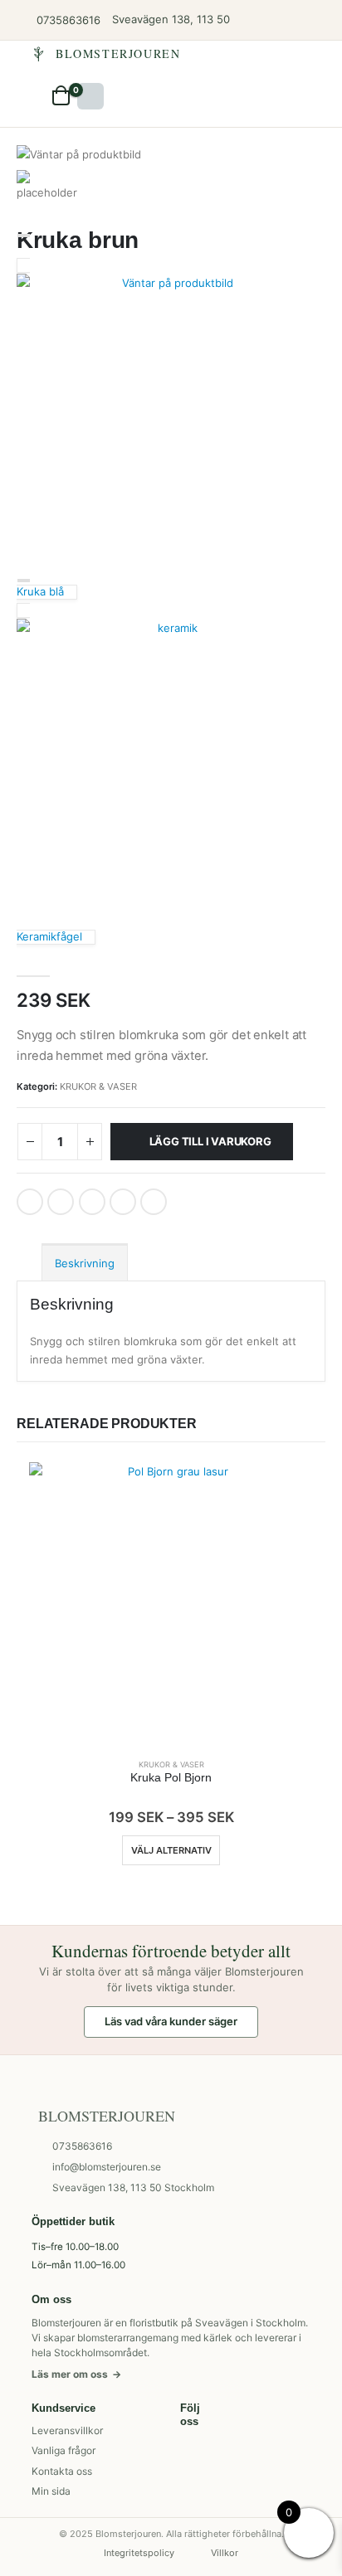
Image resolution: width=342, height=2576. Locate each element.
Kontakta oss (62, 2471)
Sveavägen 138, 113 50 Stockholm (133, 2187)
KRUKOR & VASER (98, 1086)
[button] (37, 95)
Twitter (61, 1202)
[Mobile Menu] (90, 96)
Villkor (225, 2553)
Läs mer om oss (76, 2374)
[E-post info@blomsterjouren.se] (322, 20)
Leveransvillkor (67, 2430)
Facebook (30, 1202)
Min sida (51, 2491)
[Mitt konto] (297, 20)
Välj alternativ (171, 1850)
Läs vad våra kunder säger (171, 2021)
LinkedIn (92, 1202)
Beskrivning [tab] (85, 1263)
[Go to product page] (171, 1604)
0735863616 (82, 2146)
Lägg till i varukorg (210, 1141)
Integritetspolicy (139, 2553)
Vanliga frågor (64, 2450)
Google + (123, 1202)
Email (154, 1202)
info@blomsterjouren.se (107, 2167)
